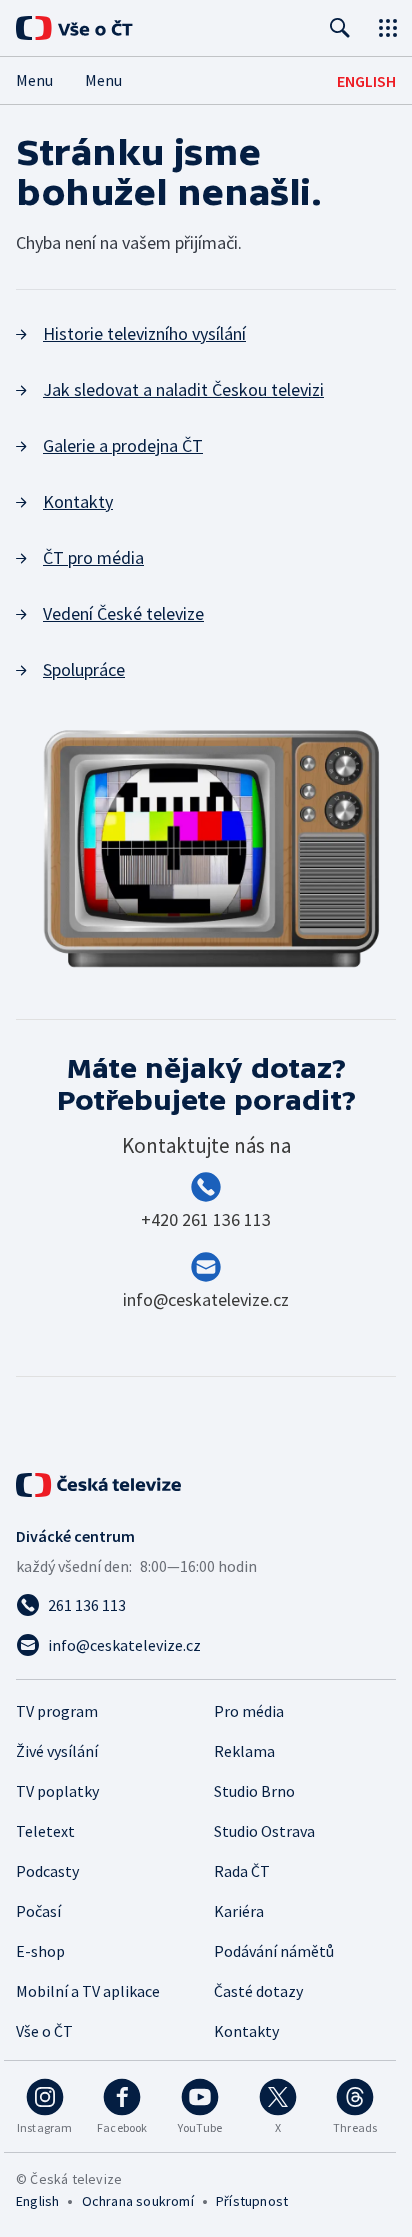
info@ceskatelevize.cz (206, 1299)
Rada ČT (242, 1871)
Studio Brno (254, 1791)
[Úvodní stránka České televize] (100, 1485)
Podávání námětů (274, 1951)
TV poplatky (57, 1791)
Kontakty (78, 501)
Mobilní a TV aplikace (88, 1991)
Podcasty (47, 1871)
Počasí (38, 1911)
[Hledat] (340, 28)
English (37, 2201)
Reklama (244, 1751)
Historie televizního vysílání (144, 333)
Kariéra (239, 1911)
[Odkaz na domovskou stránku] (100, 28)
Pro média (249, 1711)
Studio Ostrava (264, 1831)
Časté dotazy (258, 1991)
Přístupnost (252, 2201)
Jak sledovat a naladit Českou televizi (183, 389)
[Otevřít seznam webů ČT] (388, 28)
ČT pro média (93, 557)
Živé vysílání (57, 1751)
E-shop (40, 1951)
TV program (57, 1711)
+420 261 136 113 (206, 1219)
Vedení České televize (123, 613)
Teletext (45, 1831)
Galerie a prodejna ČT (123, 445)
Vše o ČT (44, 2031)
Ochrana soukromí (138, 2201)
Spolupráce (84, 669)
